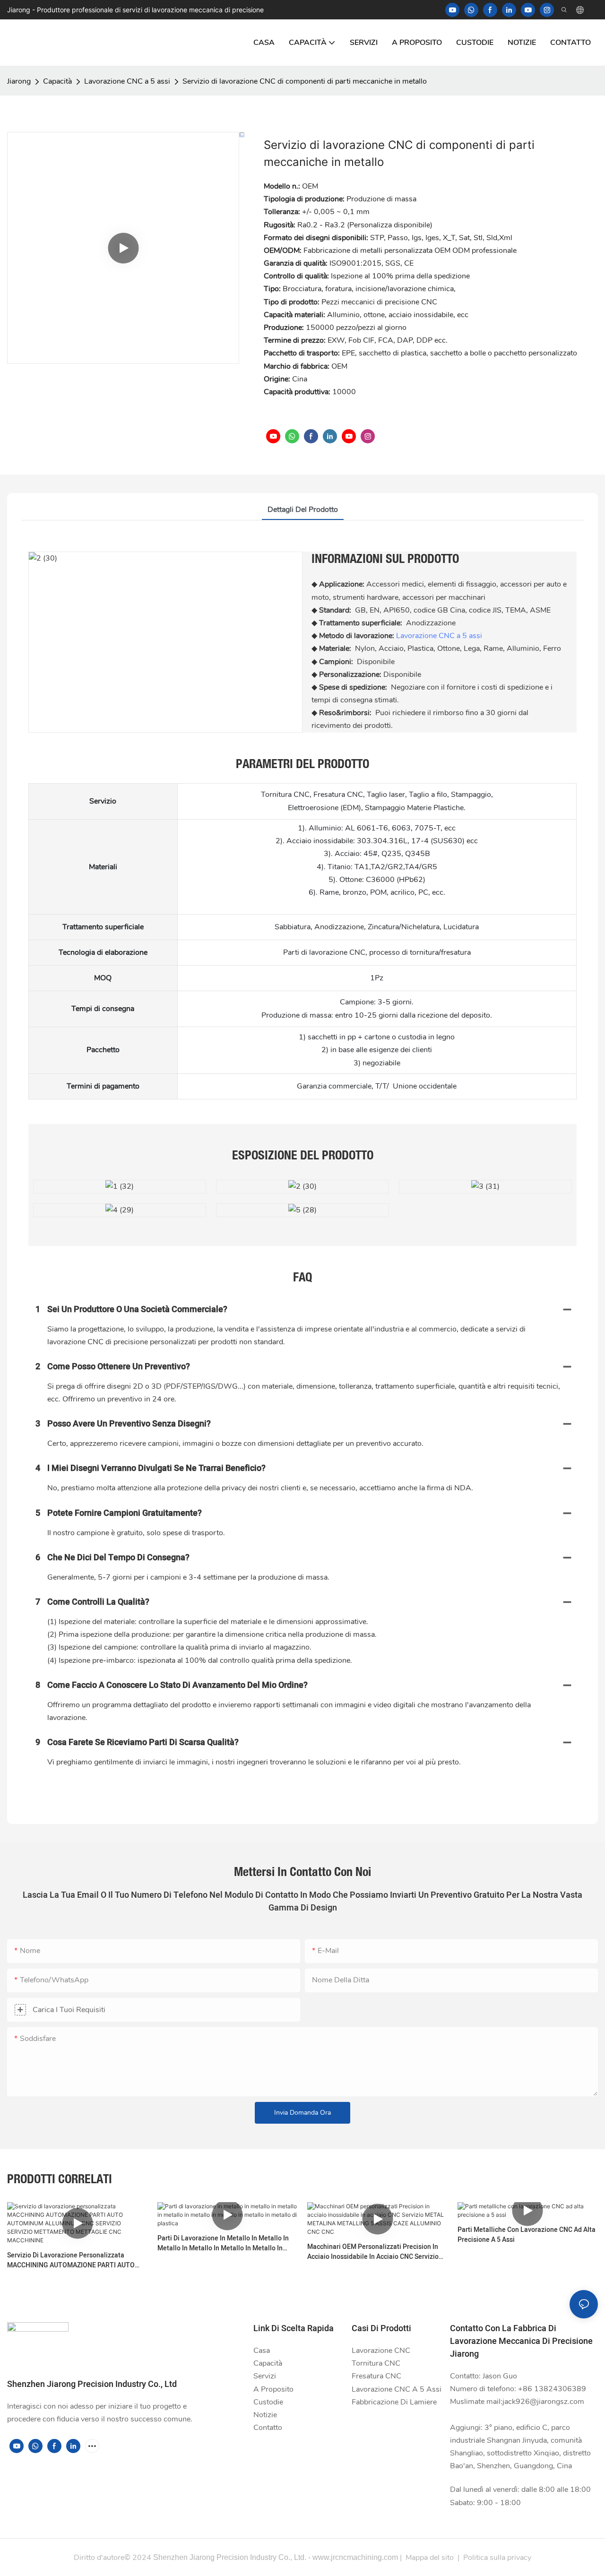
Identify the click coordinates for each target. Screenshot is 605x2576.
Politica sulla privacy (497, 2558)
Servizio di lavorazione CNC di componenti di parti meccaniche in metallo (305, 81)
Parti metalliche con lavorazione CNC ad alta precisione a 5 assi (527, 2235)
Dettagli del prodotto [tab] (303, 510)
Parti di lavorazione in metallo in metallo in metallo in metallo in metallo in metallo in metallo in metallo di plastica (223, 2243)
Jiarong (19, 81)
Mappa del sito (430, 2558)
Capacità (57, 81)
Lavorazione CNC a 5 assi (127, 81)
